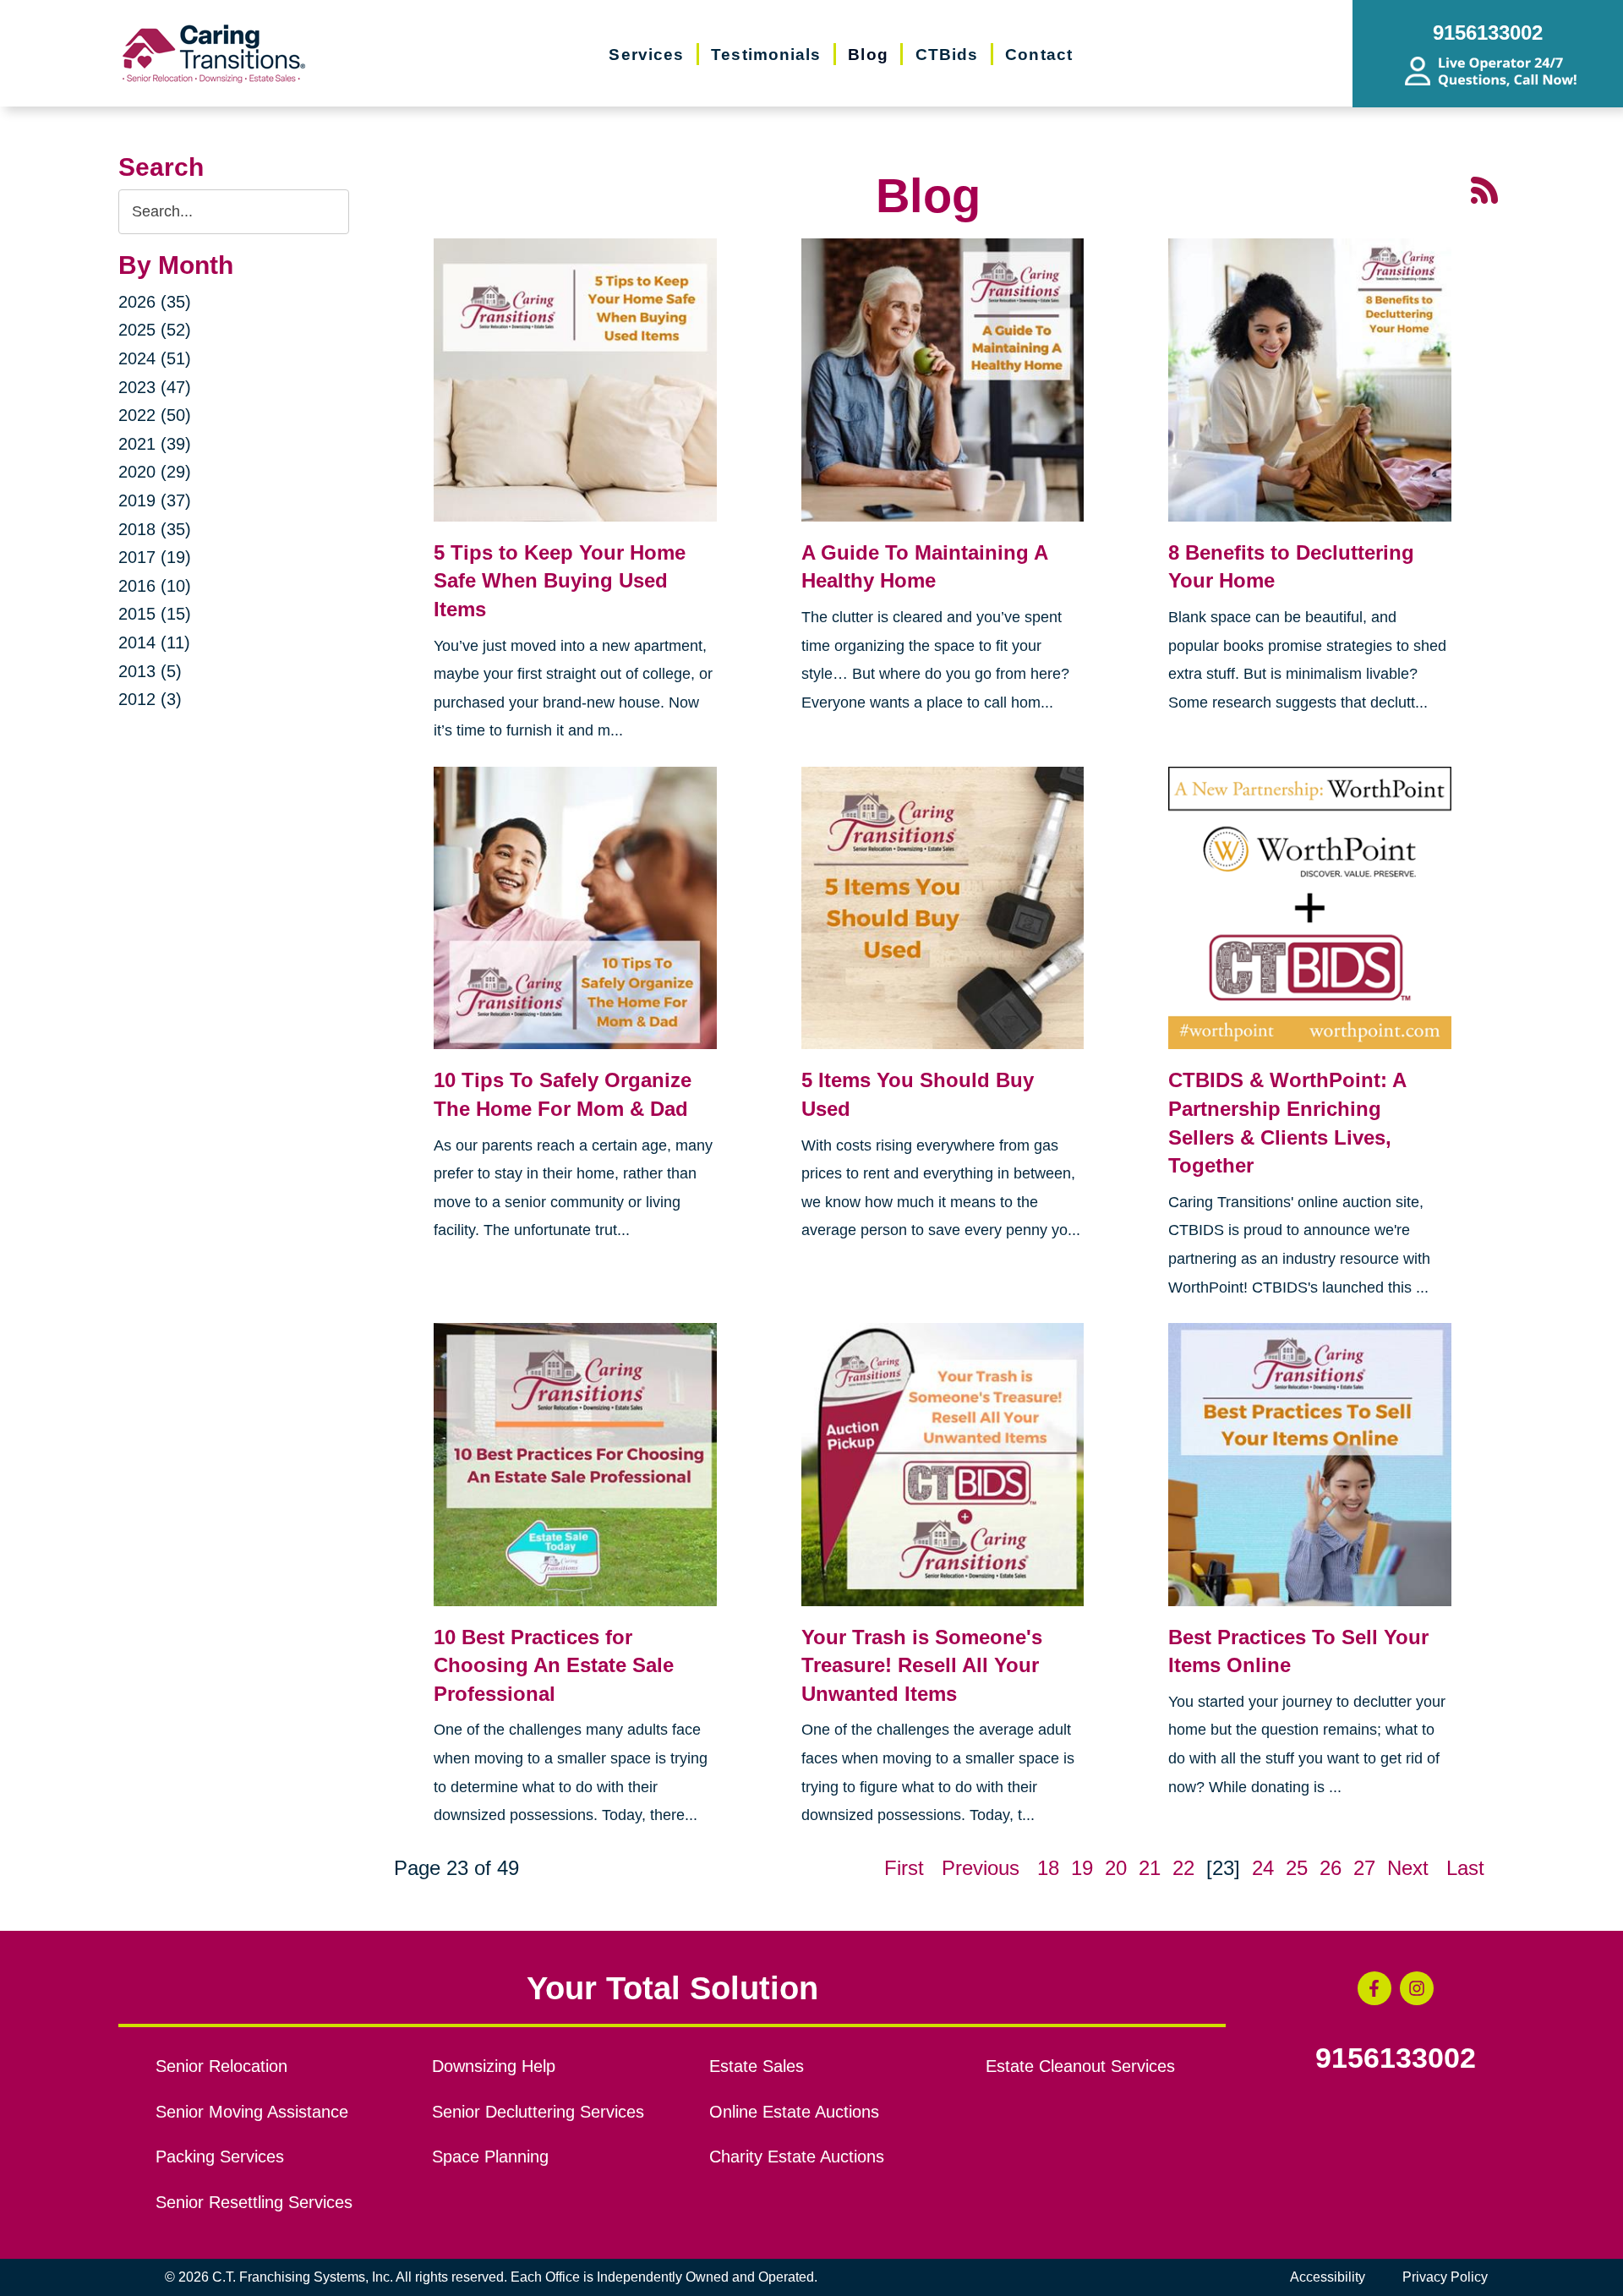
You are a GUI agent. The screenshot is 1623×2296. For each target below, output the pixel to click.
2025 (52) (155, 330)
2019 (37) (155, 500)
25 (1297, 1868)
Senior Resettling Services (254, 2202)
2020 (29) (155, 472)
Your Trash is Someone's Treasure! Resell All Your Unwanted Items (922, 1665)
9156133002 (1396, 2058)
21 (1150, 1868)
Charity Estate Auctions (797, 2157)
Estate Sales (757, 2066)
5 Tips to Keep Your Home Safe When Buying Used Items (560, 581)
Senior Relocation (221, 2066)
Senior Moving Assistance (252, 2112)
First (904, 1868)
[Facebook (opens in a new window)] (1374, 1988)
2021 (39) (155, 444)
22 (1183, 1868)
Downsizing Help (494, 2066)
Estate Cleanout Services (1080, 2066)
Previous (981, 1868)
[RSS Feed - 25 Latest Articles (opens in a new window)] (1484, 188)
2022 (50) (155, 415)
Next (1408, 1868)
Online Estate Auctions (794, 2112)
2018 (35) (155, 529)
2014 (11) (154, 642)
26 (1331, 1868)
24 (1263, 1868)
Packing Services (220, 2157)
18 (1048, 1868)
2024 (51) (155, 358)
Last (1465, 1868)
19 (1082, 1868)
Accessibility (1328, 2277)
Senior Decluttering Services (538, 2112)
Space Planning (490, 2157)
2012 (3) (150, 699)
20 (1116, 1868)
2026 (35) (155, 302)
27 (1364, 1868)
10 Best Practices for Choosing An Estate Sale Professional (554, 1665)
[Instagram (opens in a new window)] (1417, 1988)
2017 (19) (155, 557)
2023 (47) (155, 387)
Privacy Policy (1445, 2277)
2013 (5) (150, 671)
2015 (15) (155, 614)
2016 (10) (155, 586)
